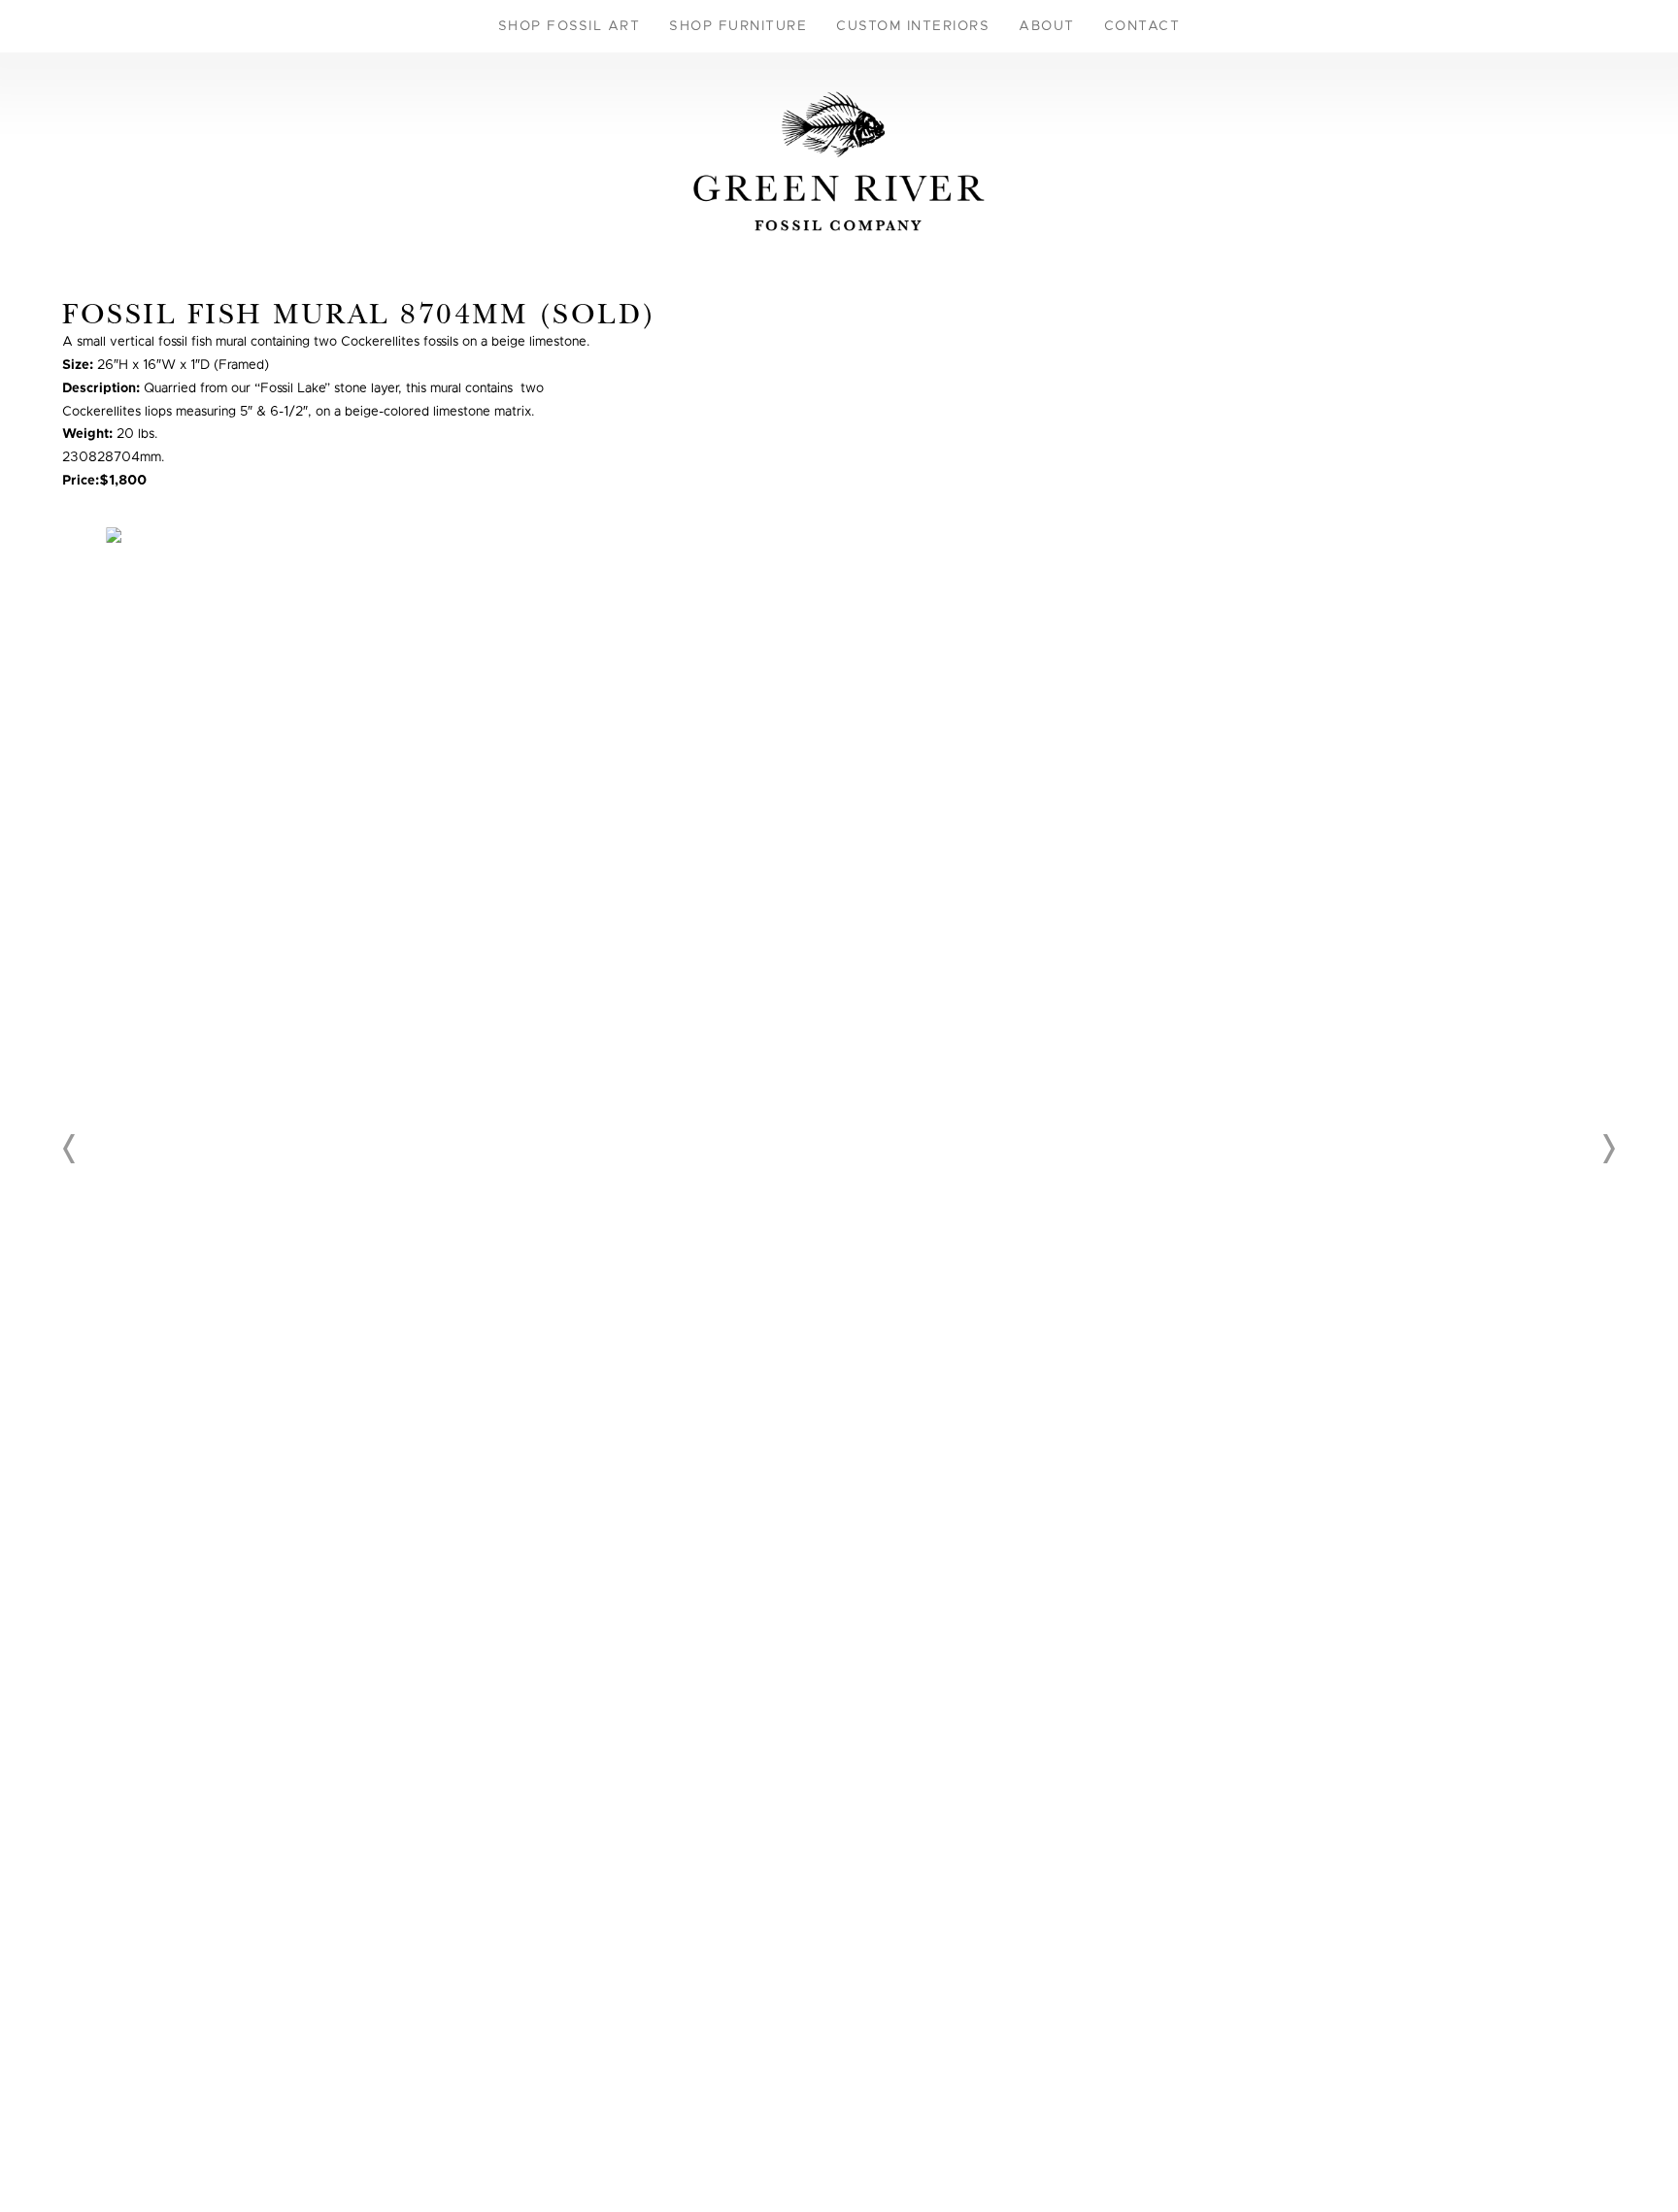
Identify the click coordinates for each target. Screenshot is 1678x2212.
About (1047, 26)
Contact (1142, 26)
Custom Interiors (913, 26)
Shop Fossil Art (570, 26)
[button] (70, 1149)
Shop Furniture (738, 26)
